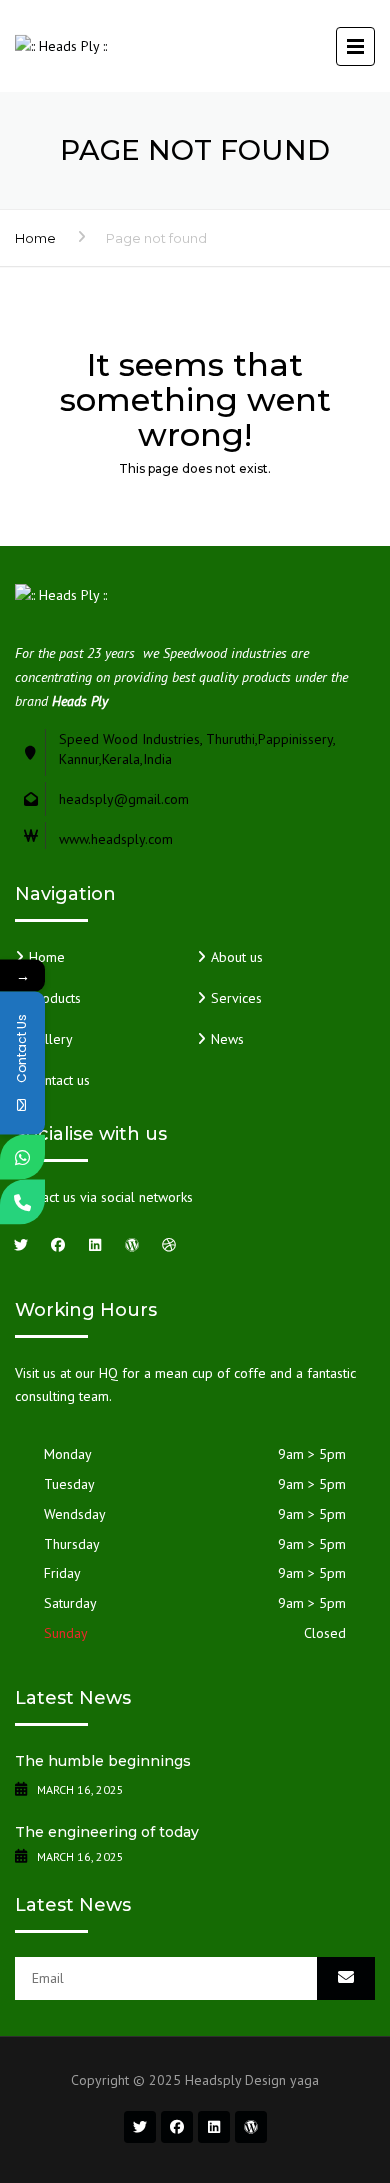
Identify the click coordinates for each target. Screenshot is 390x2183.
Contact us (59, 1080)
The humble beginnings (103, 1761)
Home (35, 238)
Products (55, 998)
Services (236, 998)
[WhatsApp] (22, 1156)
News (227, 1039)
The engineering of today (107, 1832)
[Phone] (22, 1201)
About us (237, 957)
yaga (304, 2080)
